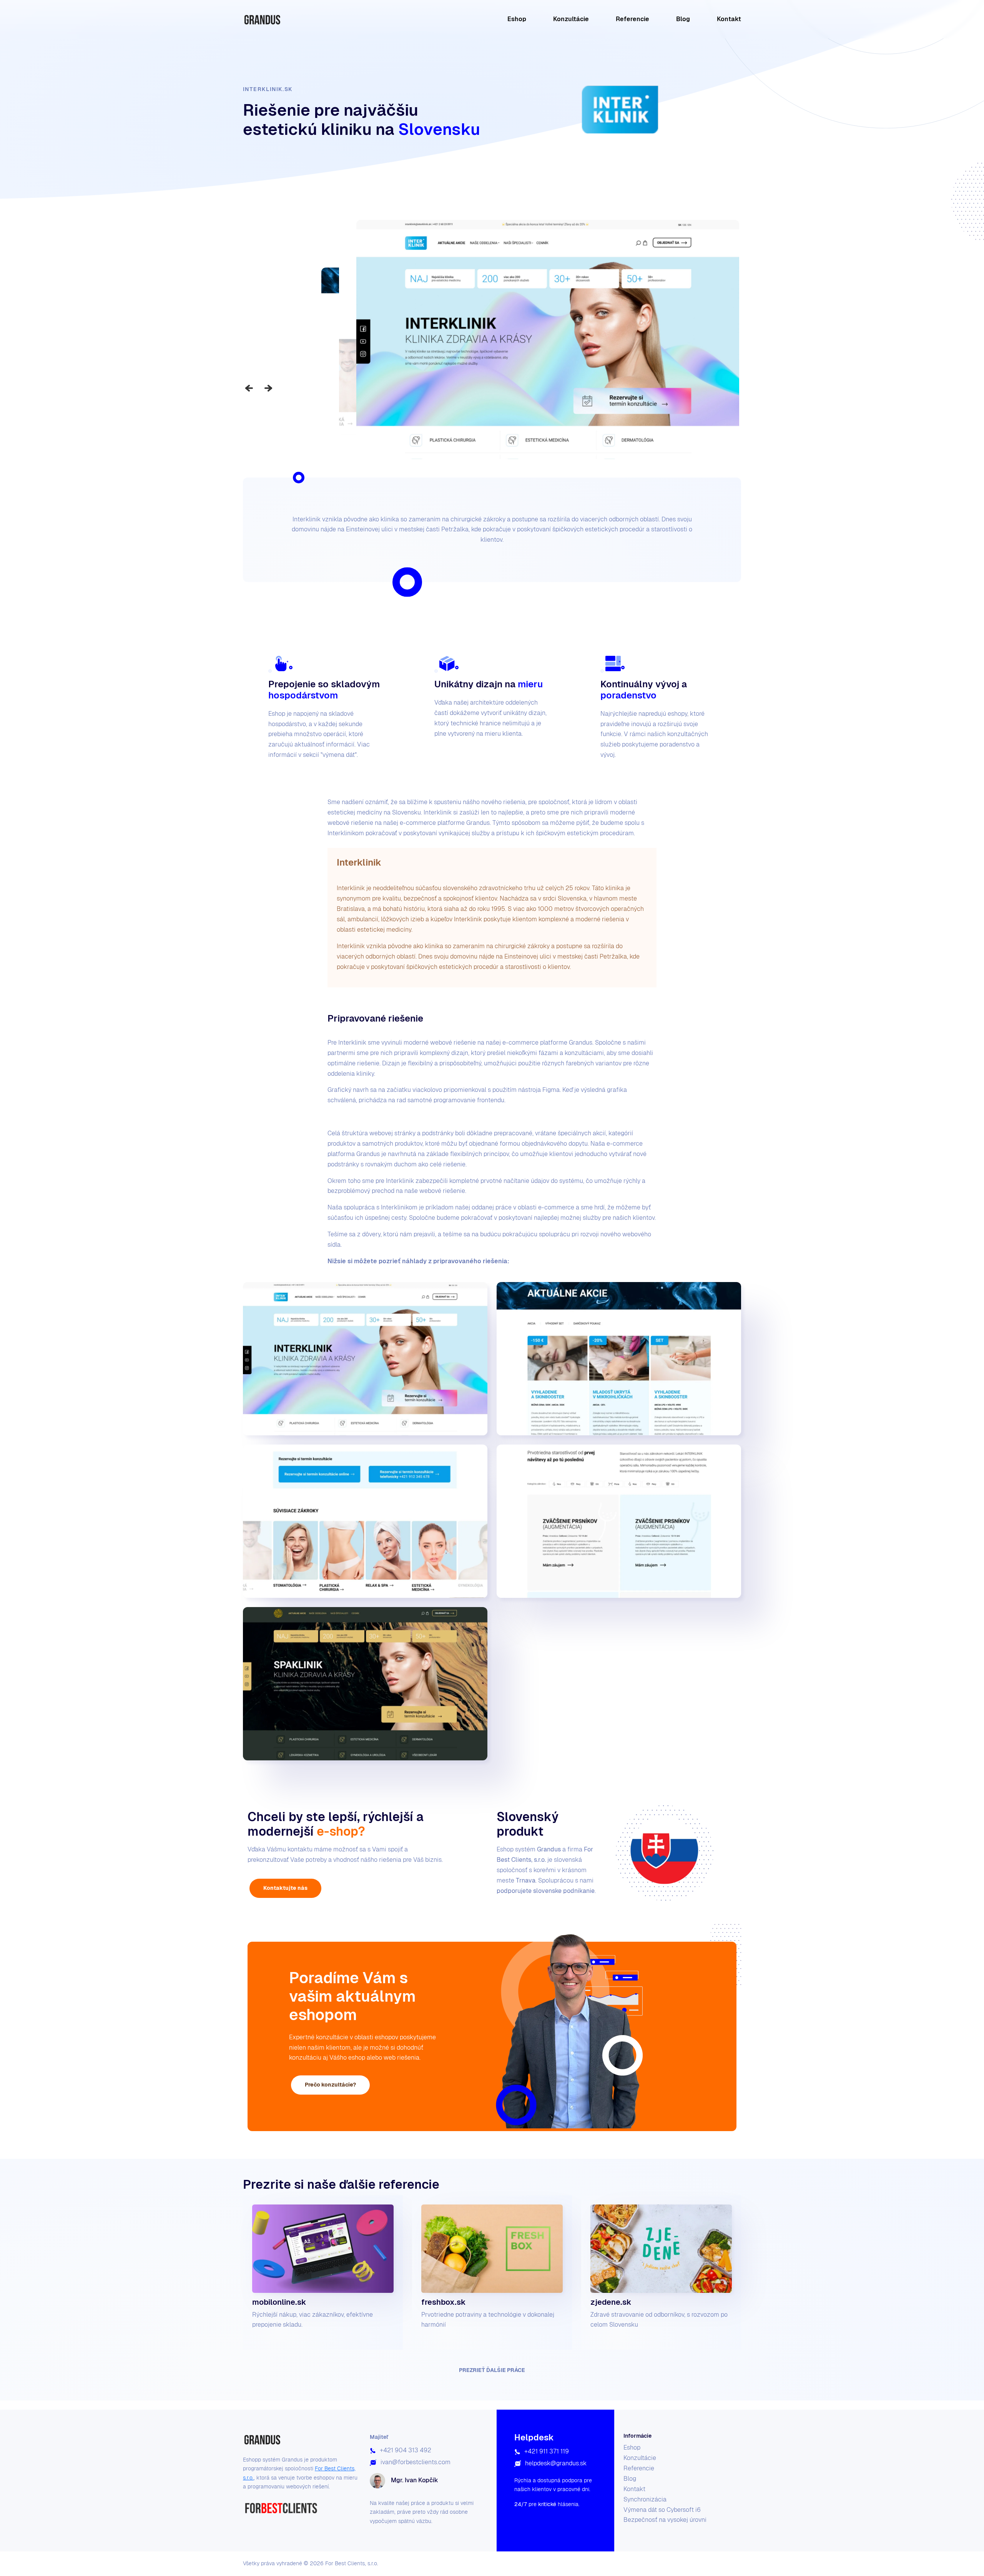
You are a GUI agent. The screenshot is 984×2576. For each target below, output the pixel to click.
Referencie (632, 19)
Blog (683, 19)
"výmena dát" (339, 755)
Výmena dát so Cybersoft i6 (662, 2510)
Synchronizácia (645, 2499)
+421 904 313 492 (406, 2450)
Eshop (517, 19)
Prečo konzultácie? (330, 2085)
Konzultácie (571, 19)
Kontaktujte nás (285, 1888)
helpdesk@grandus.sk (556, 2463)
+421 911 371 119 (547, 2451)
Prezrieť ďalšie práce (492, 2370)
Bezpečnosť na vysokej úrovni (665, 2520)
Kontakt (729, 19)
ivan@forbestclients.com (416, 2462)
